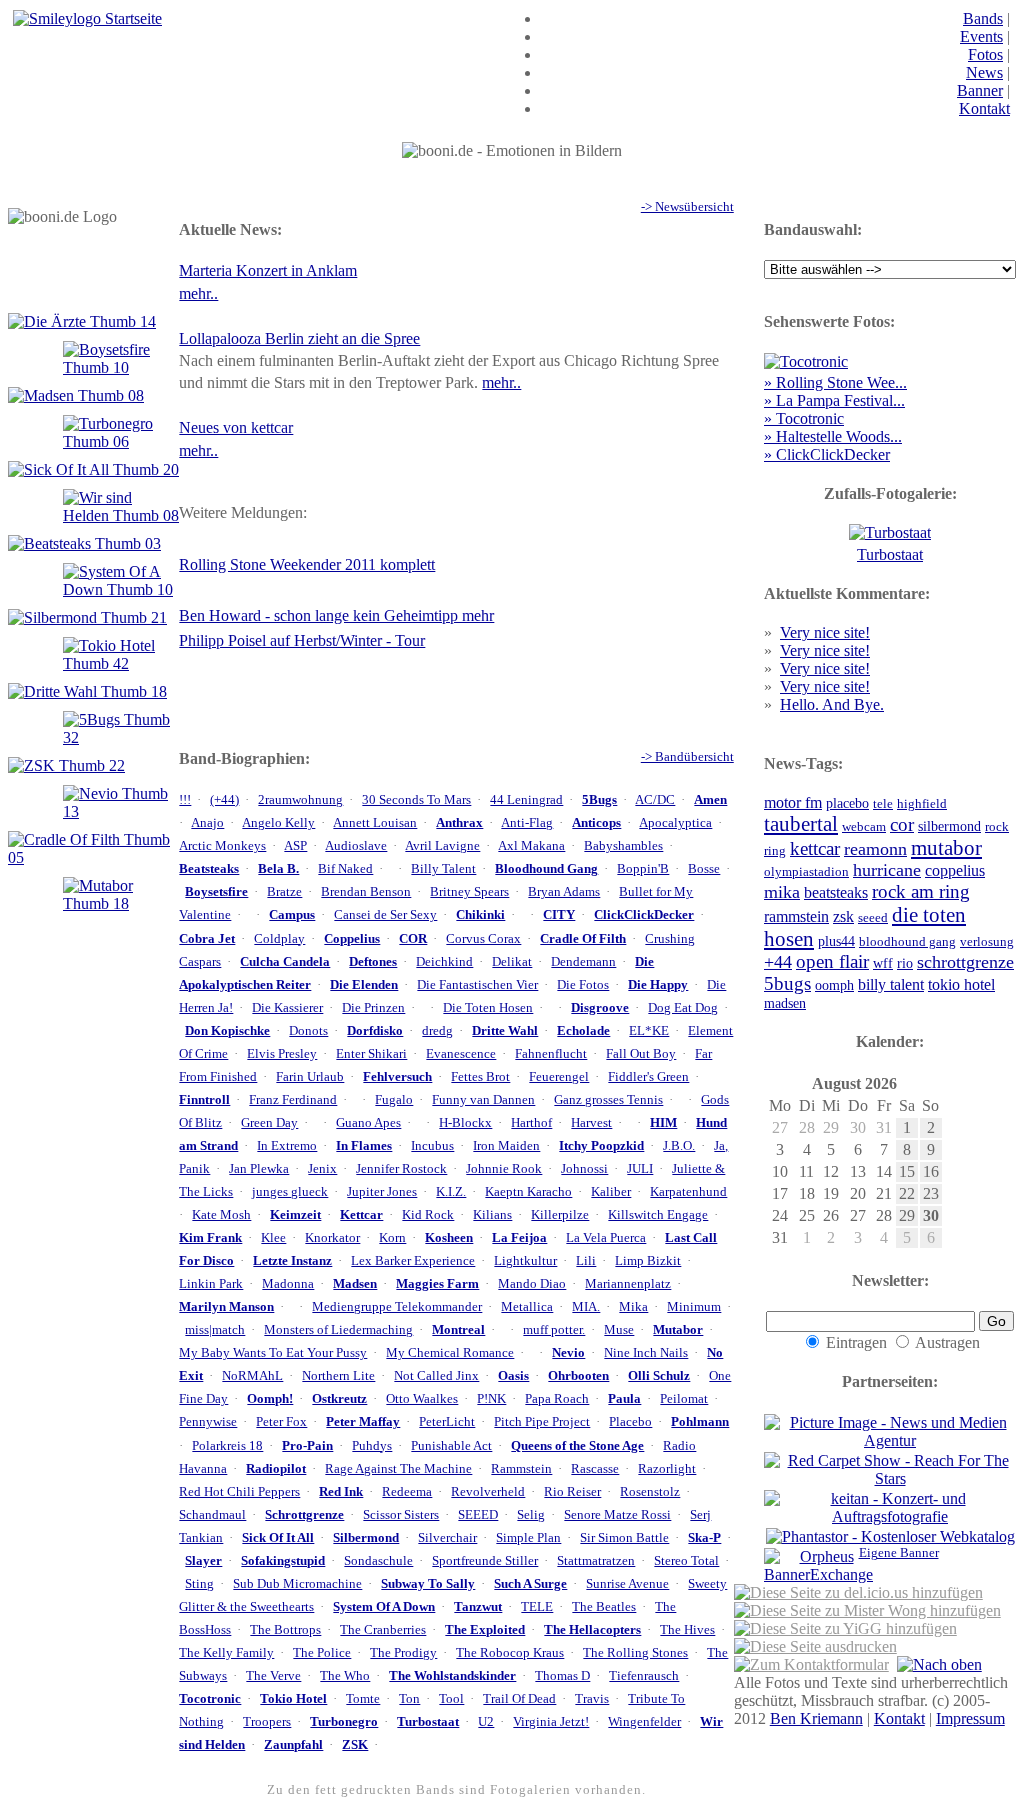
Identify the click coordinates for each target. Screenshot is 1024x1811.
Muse (619, 1330)
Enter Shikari (371, 1054)
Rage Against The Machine (398, 1469)
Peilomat (684, 1399)
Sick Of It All (278, 1538)
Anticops (596, 823)
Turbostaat (428, 1722)
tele (883, 804)
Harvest (591, 1123)
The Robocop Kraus (510, 1653)
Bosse (704, 869)
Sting (199, 1584)
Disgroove (600, 1008)
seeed (873, 918)
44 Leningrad (526, 800)
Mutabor (678, 1330)
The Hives (687, 1630)
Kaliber (611, 1192)
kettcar (815, 848)
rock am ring (921, 891)
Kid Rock (428, 1215)
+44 (778, 962)
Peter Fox (281, 1422)
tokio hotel (961, 984)
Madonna (288, 1284)
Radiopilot (276, 1469)
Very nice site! (825, 632)
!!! (185, 800)
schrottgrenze (965, 962)
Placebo (630, 1422)
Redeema (407, 1492)
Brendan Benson (366, 892)
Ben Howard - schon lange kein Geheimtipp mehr (336, 615)
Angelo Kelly (278, 823)
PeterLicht (447, 1422)
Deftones (373, 962)
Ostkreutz (339, 1399)
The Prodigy (403, 1653)
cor (902, 824)
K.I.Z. (451, 1192)
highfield (922, 804)
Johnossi (584, 1169)
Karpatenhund (688, 1192)
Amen (710, 800)
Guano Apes (368, 1123)
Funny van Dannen (483, 1100)
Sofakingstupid (283, 1561)
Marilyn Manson (226, 1307)
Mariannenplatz (628, 1284)
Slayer (203, 1561)
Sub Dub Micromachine (297, 1584)
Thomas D (562, 1676)
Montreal (458, 1330)
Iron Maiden (506, 1146)
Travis (592, 1699)
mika (782, 892)
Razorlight (667, 1469)
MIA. (586, 1307)
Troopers (267, 1722)
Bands (983, 18)
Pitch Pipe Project (542, 1422)
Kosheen (449, 1238)
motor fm (793, 802)
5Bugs (599, 800)
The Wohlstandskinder (452, 1676)
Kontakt (984, 108)
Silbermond (366, 1538)
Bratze (284, 892)
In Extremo (287, 1146)
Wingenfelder (644, 1722)
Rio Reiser (572, 1492)
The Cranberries (383, 1630)
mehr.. (198, 293)
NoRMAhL (252, 1376)
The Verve (273, 1676)
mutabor (946, 847)
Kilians (492, 1215)
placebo (847, 803)
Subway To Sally (428, 1584)
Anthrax (459, 823)
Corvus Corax (483, 939)
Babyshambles (623, 846)
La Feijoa (519, 1238)
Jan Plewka (259, 1169)
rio (905, 963)
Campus (292, 915)
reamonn (875, 849)
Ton (409, 1699)
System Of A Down (384, 1607)
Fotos (985, 54)
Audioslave (356, 846)
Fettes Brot (480, 1077)
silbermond (949, 826)
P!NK (491, 1399)
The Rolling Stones (635, 1653)
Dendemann (583, 962)
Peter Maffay (363, 1422)
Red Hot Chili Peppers (239, 1492)
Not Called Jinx (436, 1376)
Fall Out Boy (641, 1054)
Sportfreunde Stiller (485, 1561)
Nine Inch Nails (646, 1353)
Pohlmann (700, 1422)
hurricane (887, 870)
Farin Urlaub (310, 1077)
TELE (537, 1607)
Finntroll (204, 1100)
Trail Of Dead (519, 1699)
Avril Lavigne (442, 846)
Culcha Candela (285, 962)
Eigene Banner (899, 1553)
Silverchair (447, 1538)
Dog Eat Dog (683, 1008)
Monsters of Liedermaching (338, 1330)
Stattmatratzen (596, 1561)
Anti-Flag (527, 823)
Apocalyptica (675, 823)
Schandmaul (212, 1515)
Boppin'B (643, 869)
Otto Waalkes (422, 1399)
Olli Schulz (659, 1376)
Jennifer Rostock (401, 1169)
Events (981, 36)
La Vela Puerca (606, 1238)
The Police (322, 1653)
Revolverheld (488, 1492)
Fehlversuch (397, 1077)
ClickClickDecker (644, 915)
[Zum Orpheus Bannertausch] (808, 1566)
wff (883, 963)
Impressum (970, 1718)
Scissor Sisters (401, 1515)
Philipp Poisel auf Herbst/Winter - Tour (302, 640)
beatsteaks (836, 892)
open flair (832, 961)
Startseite (131, 18)
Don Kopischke (227, 1031)
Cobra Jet (207, 939)
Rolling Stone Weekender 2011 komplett (307, 564)
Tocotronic (210, 1699)
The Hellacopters (592, 1630)
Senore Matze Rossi (617, 1515)
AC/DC (655, 800)
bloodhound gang (907, 942)
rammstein (796, 916)
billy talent (891, 984)
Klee (273, 1238)
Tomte (363, 1699)
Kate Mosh (221, 1215)
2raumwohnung (300, 800)
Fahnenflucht (551, 1054)
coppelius (955, 870)
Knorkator (332, 1238)
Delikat (512, 962)
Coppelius (352, 939)
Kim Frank (210, 1238)
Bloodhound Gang (546, 869)
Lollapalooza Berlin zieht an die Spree (299, 338)
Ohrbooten (578, 1376)
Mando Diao (532, 1284)
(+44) (224, 800)
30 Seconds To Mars (416, 800)
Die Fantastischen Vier (477, 985)
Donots (308, 1031)
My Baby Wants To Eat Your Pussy (273, 1353)
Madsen (355, 1284)
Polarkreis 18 (227, 1446)
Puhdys (372, 1446)
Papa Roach (557, 1399)
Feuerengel (559, 1077)
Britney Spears (469, 892)
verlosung (987, 942)
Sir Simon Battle (624, 1538)
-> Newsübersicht (687, 207)
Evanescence (461, 1054)
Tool (451, 1699)
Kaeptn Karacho (528, 1192)
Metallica (527, 1307)
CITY (559, 915)
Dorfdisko (375, 1031)
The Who (345, 1676)
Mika (633, 1307)
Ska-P (704, 1538)
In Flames (364, 1146)
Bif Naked (345, 869)
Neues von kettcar (236, 427)
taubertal (801, 823)
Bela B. (278, 869)
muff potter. (554, 1330)
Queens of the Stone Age (577, 1446)
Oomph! (270, 1399)
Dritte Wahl (505, 1031)
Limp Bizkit (648, 1261)
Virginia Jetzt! (551, 1722)
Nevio (568, 1353)
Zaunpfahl (293, 1745)
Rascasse (595, 1469)
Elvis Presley (282, 1054)
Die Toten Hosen (488, 1008)
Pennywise (208, 1422)
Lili (586, 1261)
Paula (624, 1399)
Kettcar (361, 1215)
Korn (392, 1238)
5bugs (787, 983)
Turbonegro (344, 1722)
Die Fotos (583, 985)
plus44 (836, 941)
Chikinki (480, 915)
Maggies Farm (437, 1284)
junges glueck (290, 1192)
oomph (834, 985)
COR (413, 939)
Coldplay (279, 939)
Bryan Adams (564, 892)
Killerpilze (560, 1215)
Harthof (531, 1123)
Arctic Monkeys (222, 846)
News (984, 72)
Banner (980, 90)
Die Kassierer (287, 1008)
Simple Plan (528, 1538)
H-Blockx (465, 1123)
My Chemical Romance (450, 1353)
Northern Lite (338, 1376)
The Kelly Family (226, 1653)
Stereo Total (686, 1561)
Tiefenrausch (644, 1676)
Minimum (694, 1307)
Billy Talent (443, 869)
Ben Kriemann (816, 1718)
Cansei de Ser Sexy (385, 915)
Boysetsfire (216, 892)
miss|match (215, 1330)
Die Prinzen (373, 1008)
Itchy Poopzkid (601, 1146)
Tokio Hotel (293, 1699)
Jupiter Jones (382, 1192)
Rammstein (521, 1469)
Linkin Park (211, 1284)
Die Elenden (364, 985)
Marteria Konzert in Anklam (268, 270)
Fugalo (394, 1100)
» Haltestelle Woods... (833, 436)
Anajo (207, 823)
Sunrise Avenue (627, 1584)
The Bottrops (285, 1630)
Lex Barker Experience (413, 1261)
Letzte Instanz (292, 1261)
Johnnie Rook (504, 1169)
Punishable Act (451, 1446)
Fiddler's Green (648, 1077)
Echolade (583, 1031)
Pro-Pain (307, 1446)
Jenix (322, 1169)
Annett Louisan (375, 823)
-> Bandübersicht (687, 757)
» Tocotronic (804, 418)
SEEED (478, 1515)
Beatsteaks (209, 869)
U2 (486, 1722)
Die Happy (658, 985)
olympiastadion (806, 872)
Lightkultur (525, 1261)
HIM (663, 1123)
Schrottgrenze (304, 1515)
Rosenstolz (650, 1492)
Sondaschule (378, 1561)
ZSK (355, 1745)
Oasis (513, 1376)
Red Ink (341, 1492)
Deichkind (444, 962)
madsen (785, 1003)
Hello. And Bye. (832, 704)
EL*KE (649, 1031)
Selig (531, 1515)
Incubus (432, 1146)
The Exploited (485, 1630)
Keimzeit (295, 1215)
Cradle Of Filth (583, 939)
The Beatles (604, 1607)
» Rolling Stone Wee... (835, 382)
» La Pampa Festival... (834, 400)
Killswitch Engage (658, 1215)
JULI (640, 1169)
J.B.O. (679, 1146)
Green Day (269, 1123)
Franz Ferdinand (293, 1100)
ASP (295, 846)
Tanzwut (478, 1607)
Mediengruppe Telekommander (397, 1307)
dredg (437, 1031)
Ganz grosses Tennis (608, 1100)
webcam (864, 827)
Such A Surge (530, 1584)
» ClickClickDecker (827, 454)
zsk (843, 916)
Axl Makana (531, 846)
